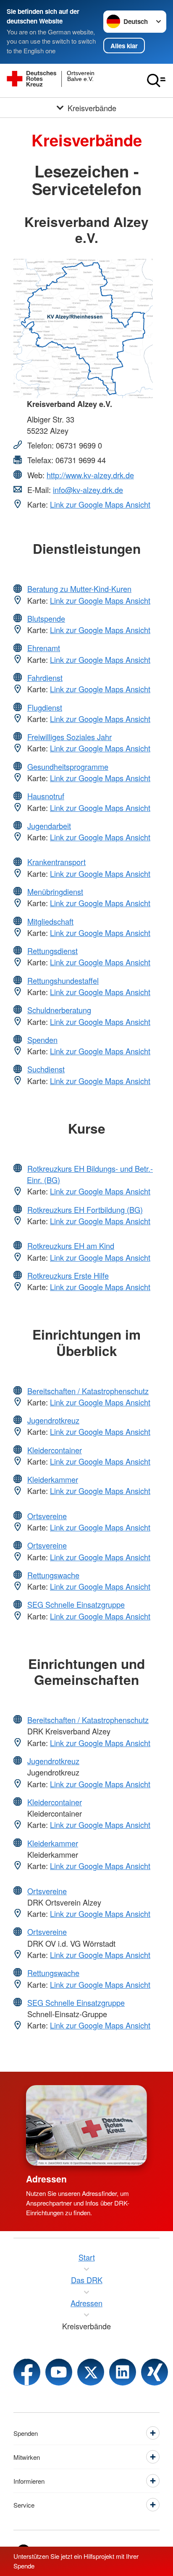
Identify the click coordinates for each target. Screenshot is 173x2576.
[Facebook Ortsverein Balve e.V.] (27, 2372)
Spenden (42, 1040)
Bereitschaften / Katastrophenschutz (88, 1391)
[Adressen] (86, 2125)
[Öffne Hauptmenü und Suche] (156, 81)
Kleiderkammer (53, 1479)
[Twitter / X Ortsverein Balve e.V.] (91, 2372)
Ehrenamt (44, 648)
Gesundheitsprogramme (68, 767)
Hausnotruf (46, 796)
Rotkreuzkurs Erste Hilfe (68, 1275)
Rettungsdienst (52, 951)
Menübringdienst (55, 892)
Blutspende (46, 618)
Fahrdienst (45, 678)
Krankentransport (56, 862)
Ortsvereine (47, 1516)
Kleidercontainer (55, 1450)
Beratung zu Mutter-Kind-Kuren (79, 589)
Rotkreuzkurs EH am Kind (71, 1246)
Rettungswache (53, 1575)
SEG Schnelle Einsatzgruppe (76, 1604)
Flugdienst (45, 707)
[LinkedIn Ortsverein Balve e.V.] (123, 2372)
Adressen (46, 2179)
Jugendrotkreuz (53, 1420)
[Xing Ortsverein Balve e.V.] (155, 2372)
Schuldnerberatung (59, 1010)
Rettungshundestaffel (63, 980)
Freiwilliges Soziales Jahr (69, 737)
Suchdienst (46, 1069)
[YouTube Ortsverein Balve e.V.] (59, 2372)
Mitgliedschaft (50, 921)
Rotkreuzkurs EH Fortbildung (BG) (85, 1210)
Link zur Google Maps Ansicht (100, 504)
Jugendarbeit (49, 826)
